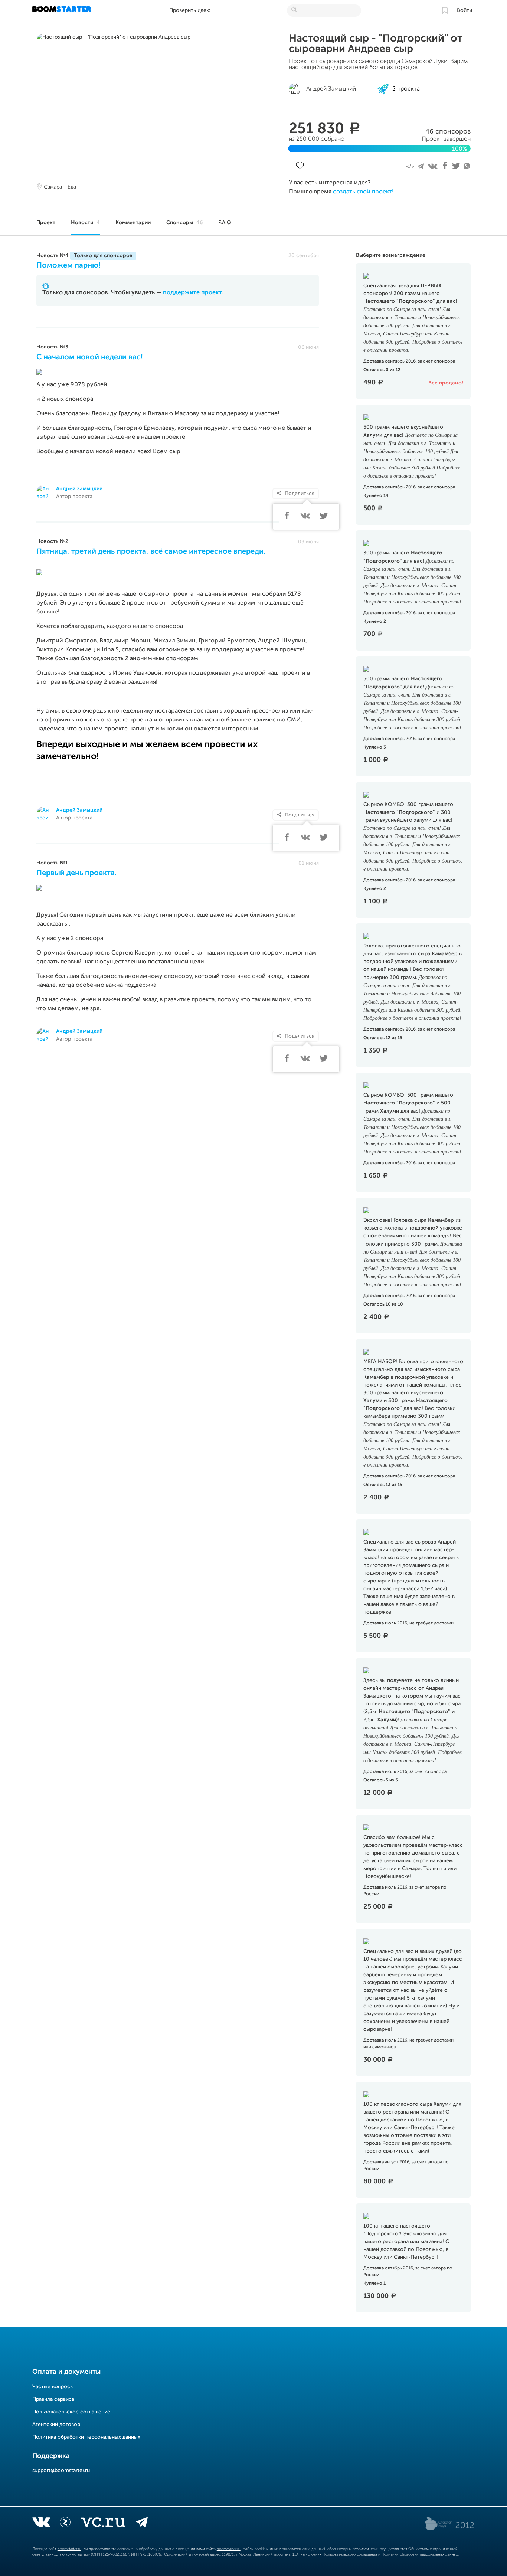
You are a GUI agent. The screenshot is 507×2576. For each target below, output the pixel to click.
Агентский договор (56, 2425)
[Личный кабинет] (445, 10)
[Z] (65, 2524)
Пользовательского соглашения (350, 2554)
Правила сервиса (53, 2399)
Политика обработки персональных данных (86, 2437)
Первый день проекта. (76, 873)
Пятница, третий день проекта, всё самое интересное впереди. (151, 552)
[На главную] (63, 10)
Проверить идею (190, 10)
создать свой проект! (363, 192)
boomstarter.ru (69, 2549)
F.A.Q (225, 223)
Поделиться (300, 494)
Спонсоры (184, 223)
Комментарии (133, 223)
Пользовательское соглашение (71, 2412)
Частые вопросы (53, 2387)
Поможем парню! (68, 266)
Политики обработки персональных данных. (420, 2554)
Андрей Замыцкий (79, 489)
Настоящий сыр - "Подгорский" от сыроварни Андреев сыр (376, 44)
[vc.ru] (103, 2524)
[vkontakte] (41, 2524)
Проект (46, 223)
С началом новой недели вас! (90, 357)
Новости (85, 223)
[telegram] (142, 2524)
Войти (465, 10)
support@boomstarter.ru (61, 2471)
